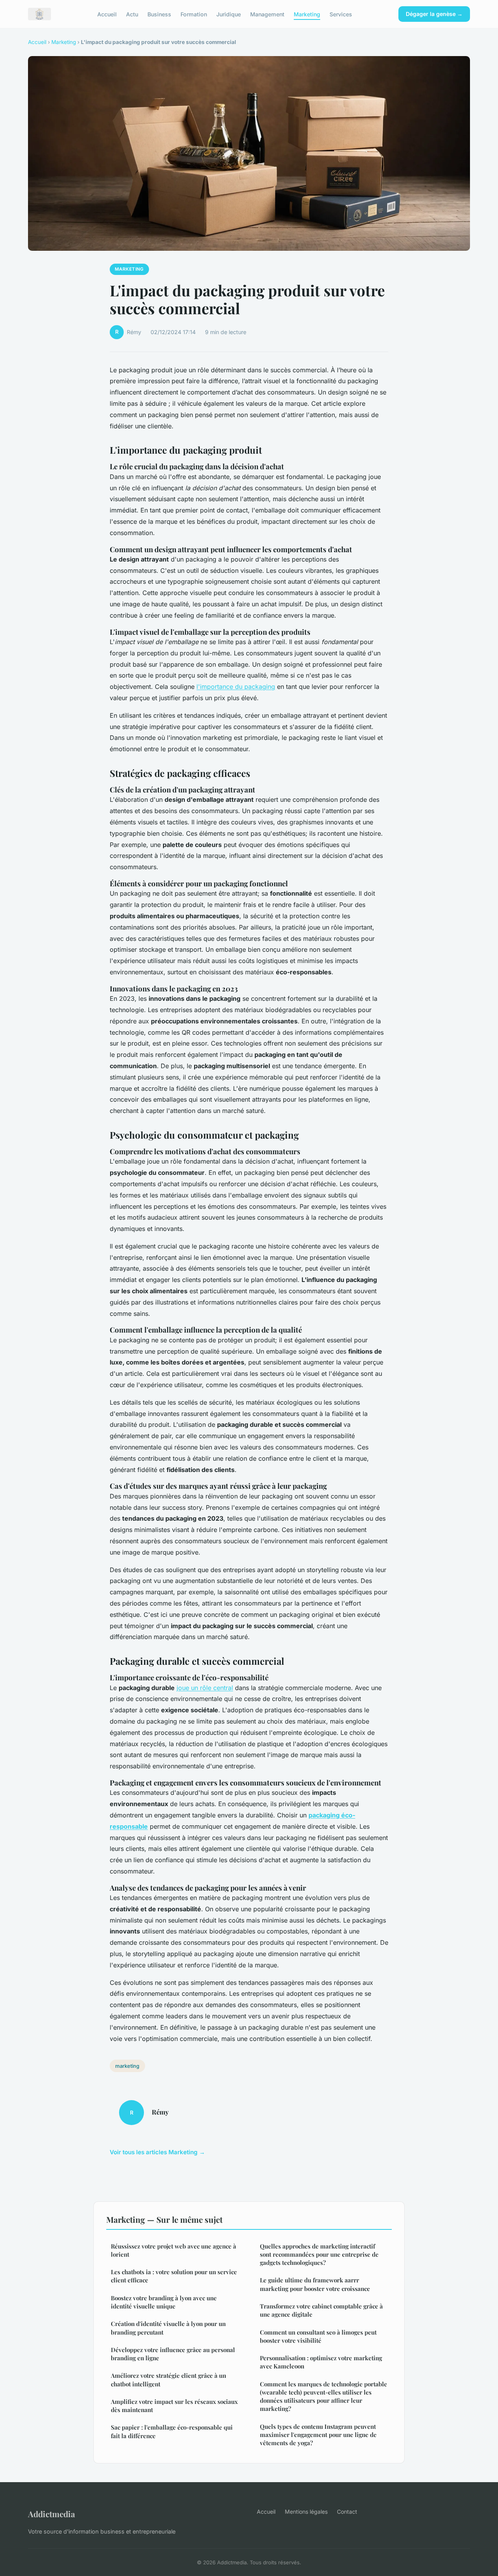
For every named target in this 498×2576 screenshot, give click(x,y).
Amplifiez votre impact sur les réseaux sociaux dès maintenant (174, 2406)
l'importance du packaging (236, 687)
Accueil (107, 14)
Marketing (307, 14)
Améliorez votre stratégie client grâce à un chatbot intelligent (168, 2380)
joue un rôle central (205, 1688)
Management (267, 14)
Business (159, 14)
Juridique (229, 14)
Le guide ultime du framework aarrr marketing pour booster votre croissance (315, 2284)
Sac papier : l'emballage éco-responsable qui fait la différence (172, 2431)
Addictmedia (52, 2514)
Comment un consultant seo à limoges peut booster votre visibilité (318, 2336)
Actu (132, 14)
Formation (194, 14)
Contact (347, 2512)
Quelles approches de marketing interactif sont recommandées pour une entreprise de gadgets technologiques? (319, 2255)
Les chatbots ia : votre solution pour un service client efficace (174, 2276)
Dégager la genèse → (434, 14)
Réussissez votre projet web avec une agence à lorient (174, 2250)
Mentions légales (306, 2512)
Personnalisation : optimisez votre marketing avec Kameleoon (321, 2362)
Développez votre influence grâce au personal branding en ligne (173, 2354)
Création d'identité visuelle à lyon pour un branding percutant (168, 2328)
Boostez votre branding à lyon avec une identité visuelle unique (164, 2302)
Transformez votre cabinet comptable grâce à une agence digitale (321, 2310)
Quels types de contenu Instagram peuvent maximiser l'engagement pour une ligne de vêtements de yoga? (318, 2435)
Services (341, 14)
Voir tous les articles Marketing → (157, 2152)
